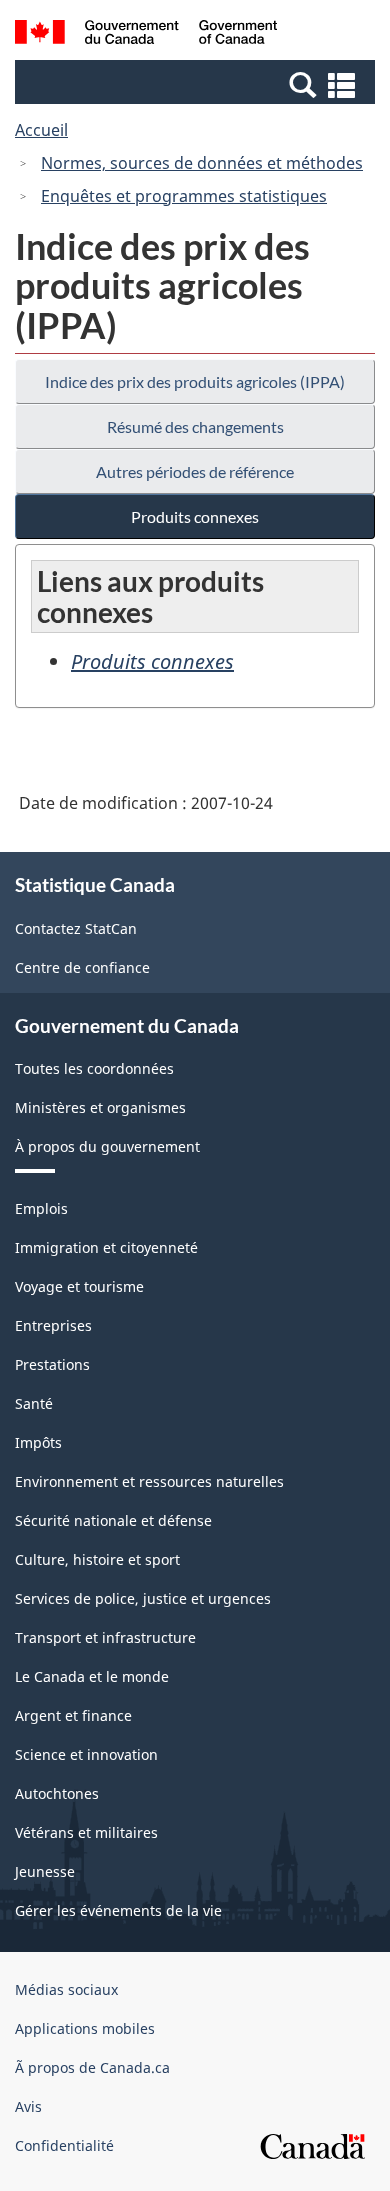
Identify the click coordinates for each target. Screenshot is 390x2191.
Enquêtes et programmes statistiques (184, 196)
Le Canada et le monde (92, 1676)
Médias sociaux (66, 1989)
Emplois (41, 1208)
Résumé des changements (195, 426)
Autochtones (57, 1793)
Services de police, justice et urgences (143, 1598)
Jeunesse (45, 1871)
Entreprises (53, 1325)
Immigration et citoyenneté (106, 1247)
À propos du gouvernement (107, 1146)
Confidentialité (64, 2145)
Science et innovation (86, 1754)
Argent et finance (73, 1715)
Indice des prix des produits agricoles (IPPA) (195, 381)
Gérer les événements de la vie (118, 1910)
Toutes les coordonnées (94, 1068)
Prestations (52, 1364)
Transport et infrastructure (105, 1637)
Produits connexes (195, 516)
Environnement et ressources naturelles (149, 1481)
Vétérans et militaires (86, 1832)
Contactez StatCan (76, 928)
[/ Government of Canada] (146, 35)
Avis (28, 2106)
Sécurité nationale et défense (113, 1520)
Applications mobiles (85, 2028)
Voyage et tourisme (79, 1286)
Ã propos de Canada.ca (92, 2067)
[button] (197, 84)
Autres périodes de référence (195, 471)
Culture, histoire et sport (97, 1559)
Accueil (41, 130)
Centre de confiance (82, 967)
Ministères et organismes (100, 1107)
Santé (34, 1403)
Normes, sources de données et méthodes (202, 163)
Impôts (38, 1442)
